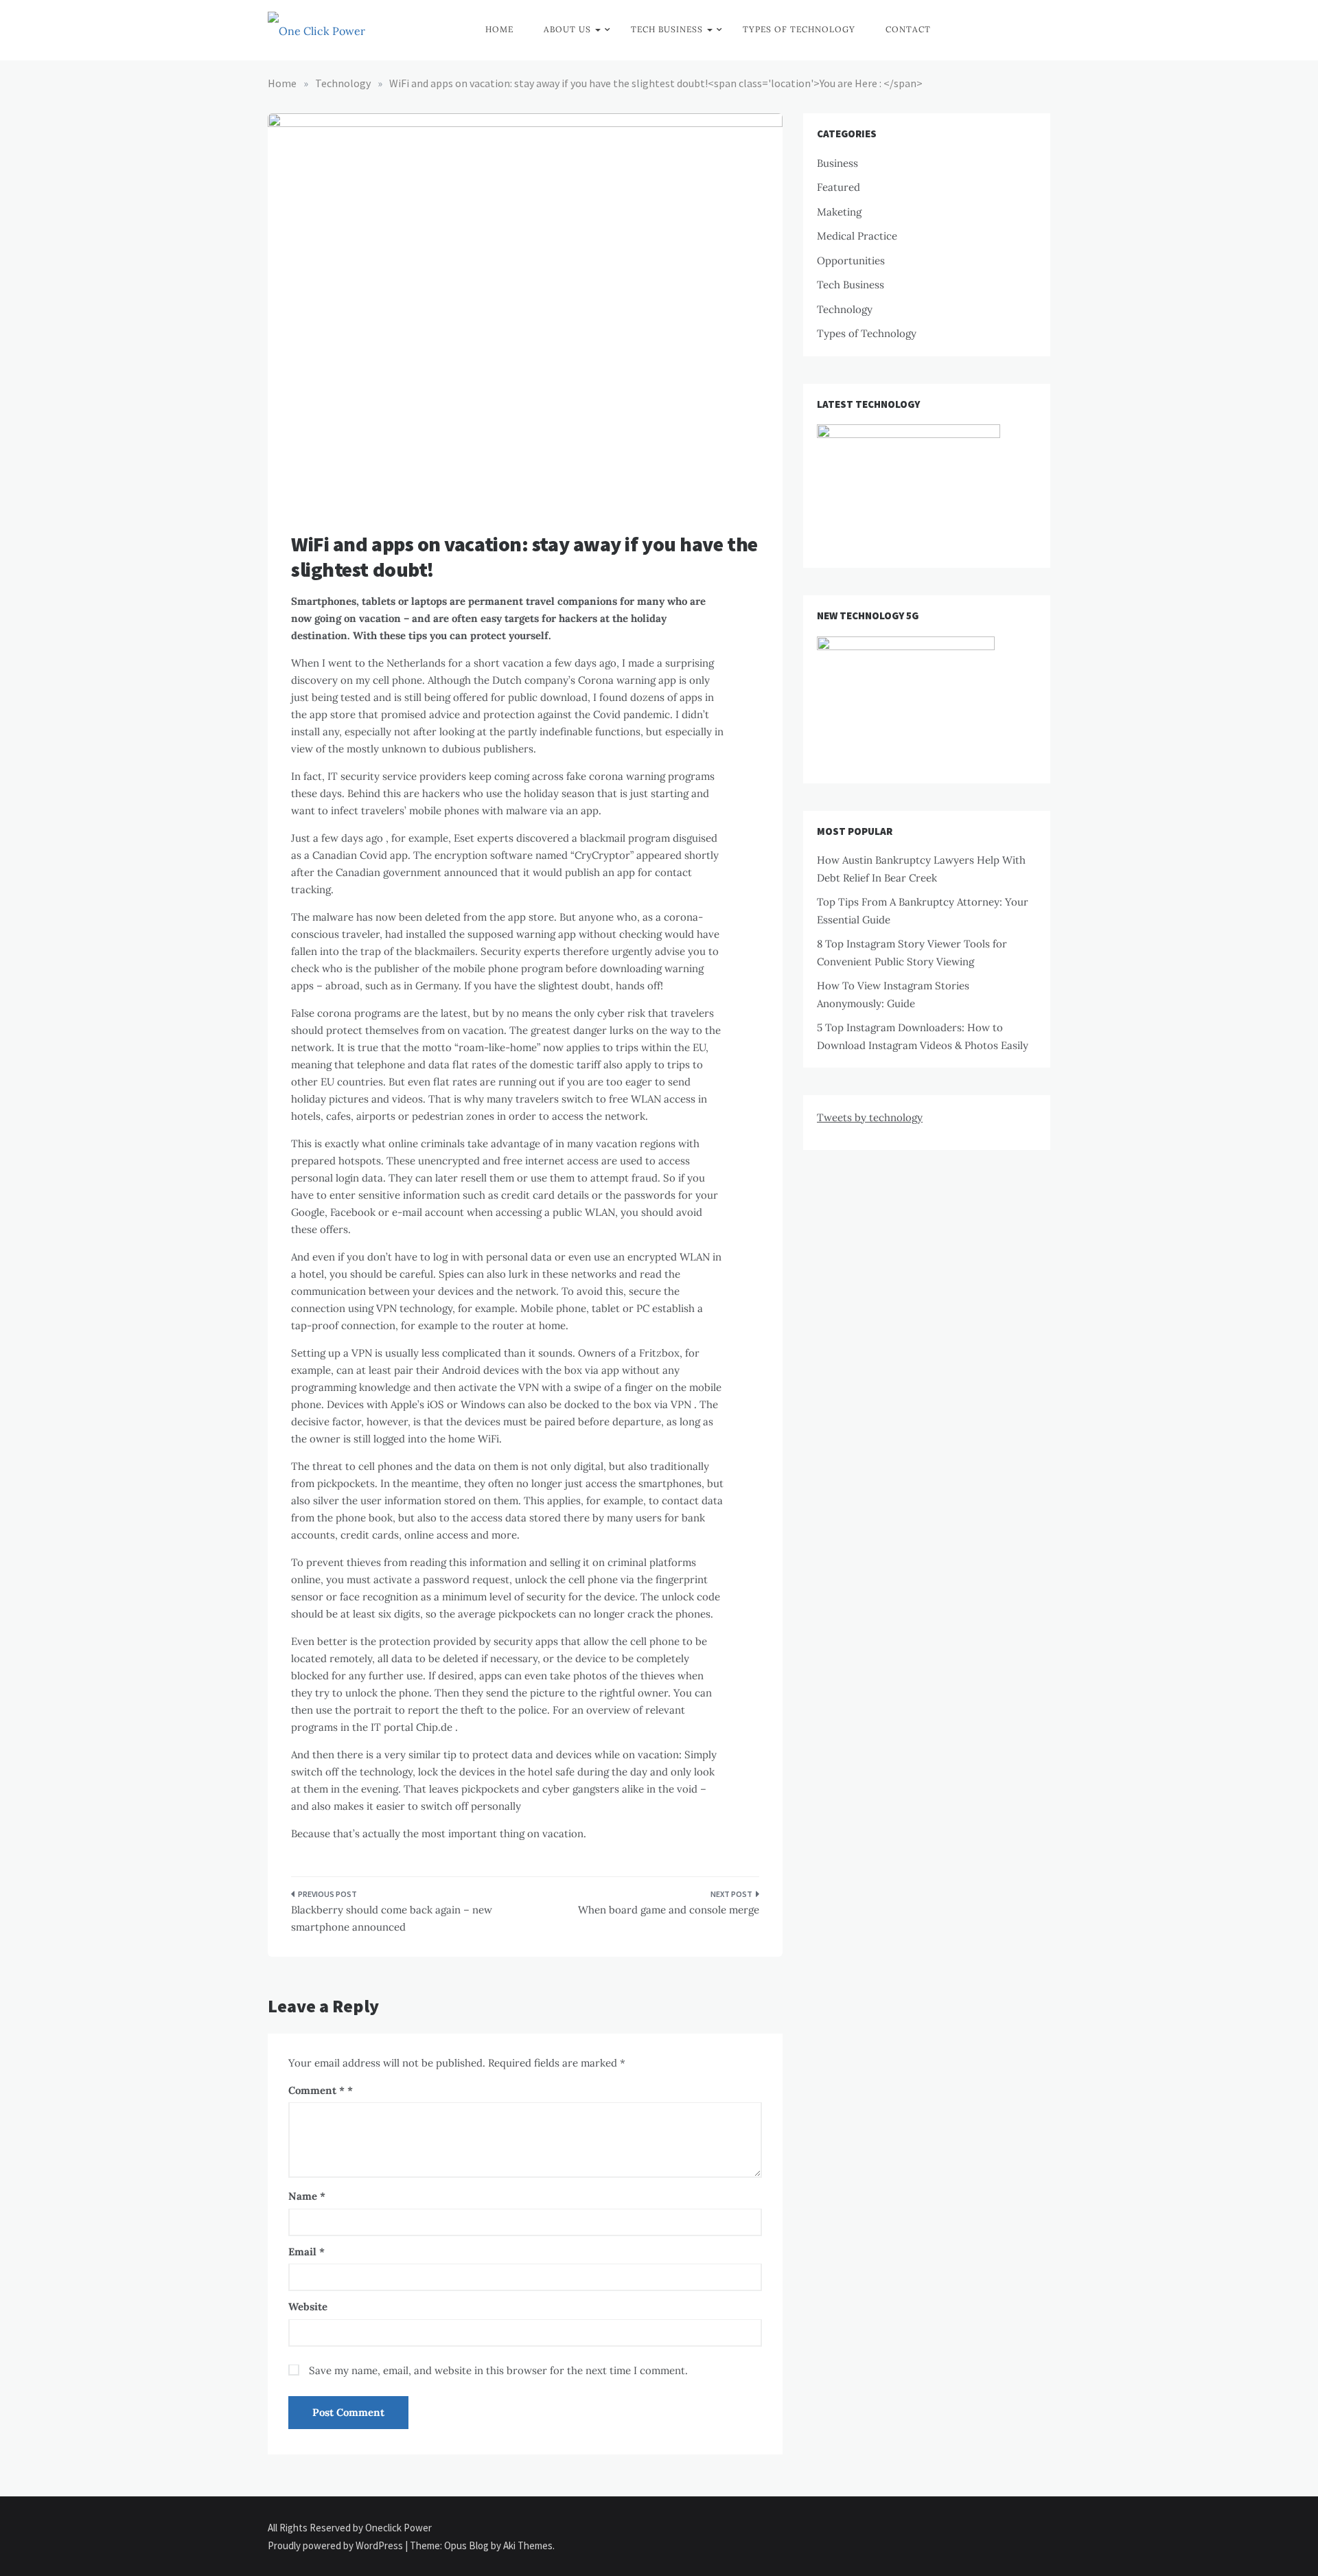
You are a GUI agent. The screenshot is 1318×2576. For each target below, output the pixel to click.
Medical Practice (857, 236)
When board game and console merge (669, 1910)
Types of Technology (799, 29)
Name (307, 2196)
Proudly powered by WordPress (336, 2545)
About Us (567, 29)
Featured (839, 187)
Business (837, 163)
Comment (316, 2090)
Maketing (839, 212)
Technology (845, 309)
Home (499, 29)
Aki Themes (528, 2545)
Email (307, 2252)
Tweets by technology (870, 1117)
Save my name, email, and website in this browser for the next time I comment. (498, 2370)
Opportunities (851, 261)
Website (308, 2307)
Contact (908, 29)
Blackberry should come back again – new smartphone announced (392, 1919)
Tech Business (667, 29)
